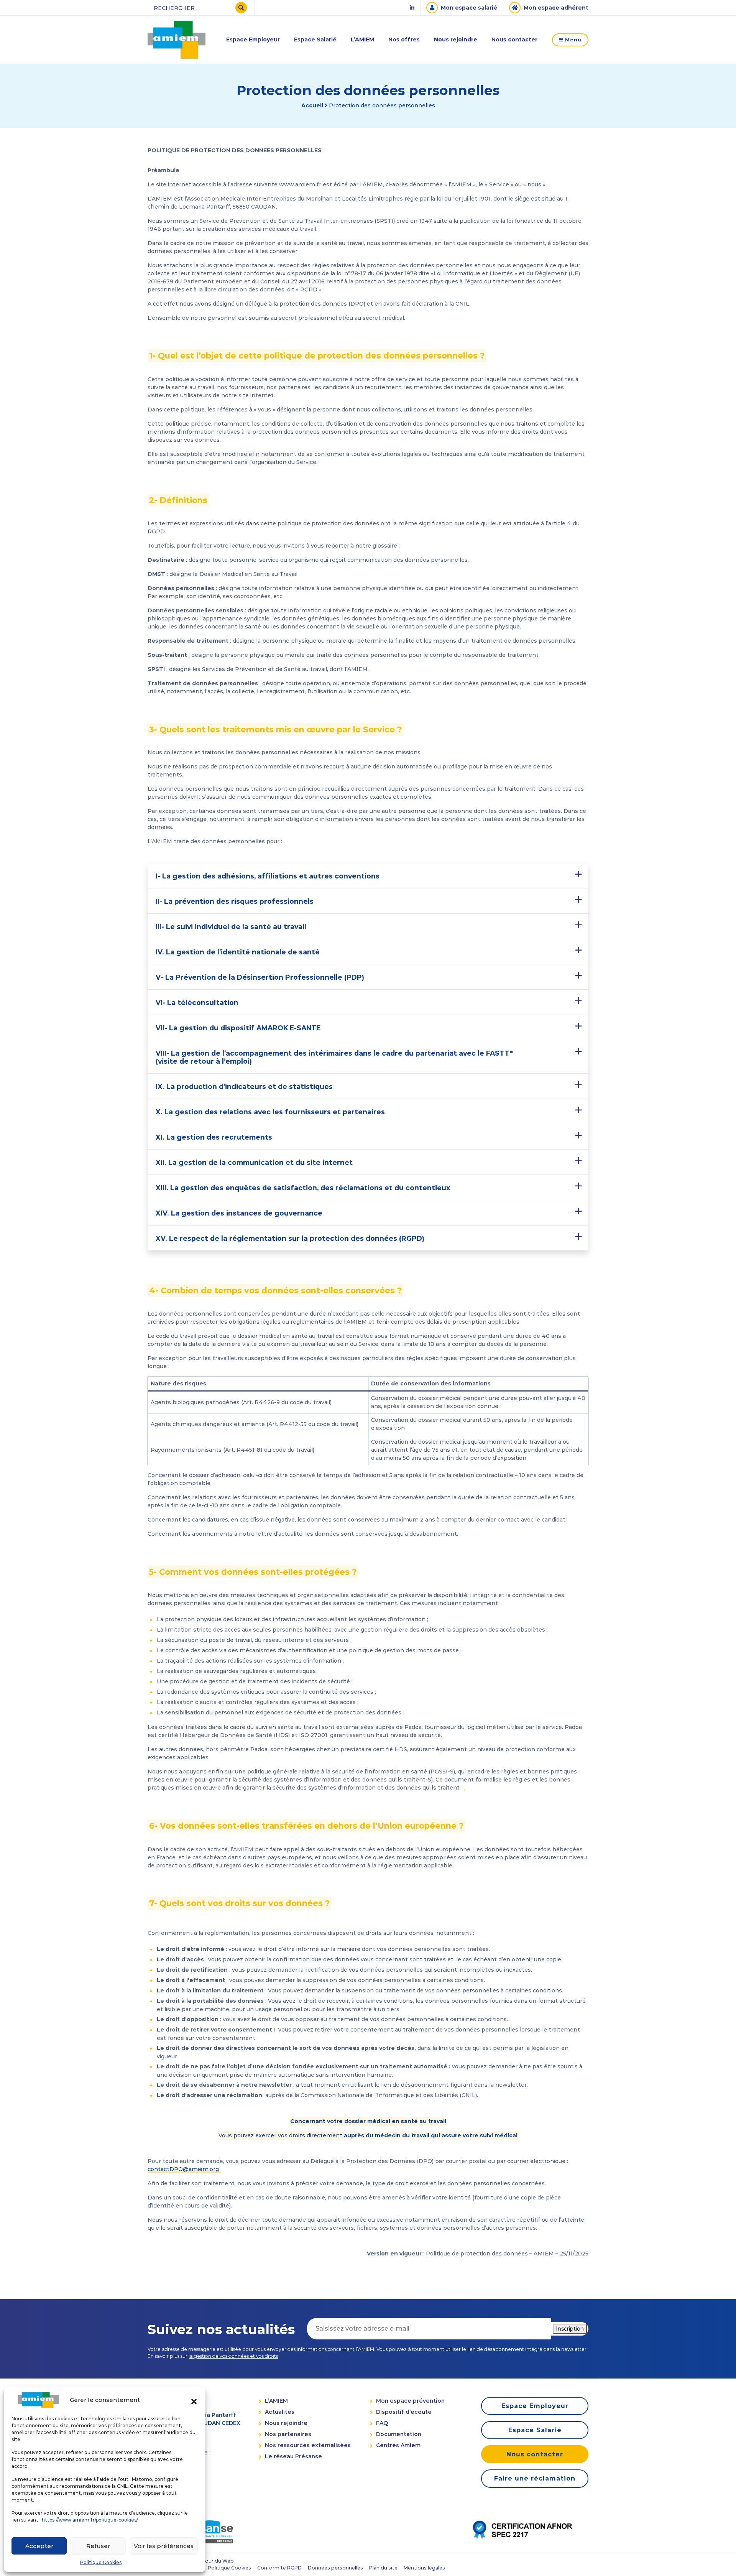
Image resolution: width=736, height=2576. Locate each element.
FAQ (382, 2423)
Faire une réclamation (535, 2478)
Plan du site (383, 2568)
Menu (573, 40)
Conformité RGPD (279, 2568)
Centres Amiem (398, 2445)
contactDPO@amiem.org (183, 2169)
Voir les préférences (164, 2546)
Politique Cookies (101, 2562)
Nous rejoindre (456, 39)
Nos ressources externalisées (308, 2445)
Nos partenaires (288, 2434)
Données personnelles (335, 2568)
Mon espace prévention (410, 2401)
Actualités (280, 2412)
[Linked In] (412, 8)
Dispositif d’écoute (404, 2412)
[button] (194, 2400)
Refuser (98, 2546)
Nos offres (404, 39)
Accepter (39, 2546)
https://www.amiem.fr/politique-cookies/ (90, 2520)
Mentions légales (424, 2568)
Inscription (570, 2328)
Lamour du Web (214, 2561)
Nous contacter (514, 39)
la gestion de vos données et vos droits (233, 2356)
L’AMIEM (362, 39)
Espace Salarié (315, 39)
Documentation (399, 2434)
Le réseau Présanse (293, 2456)
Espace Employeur (253, 39)
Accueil (312, 105)
